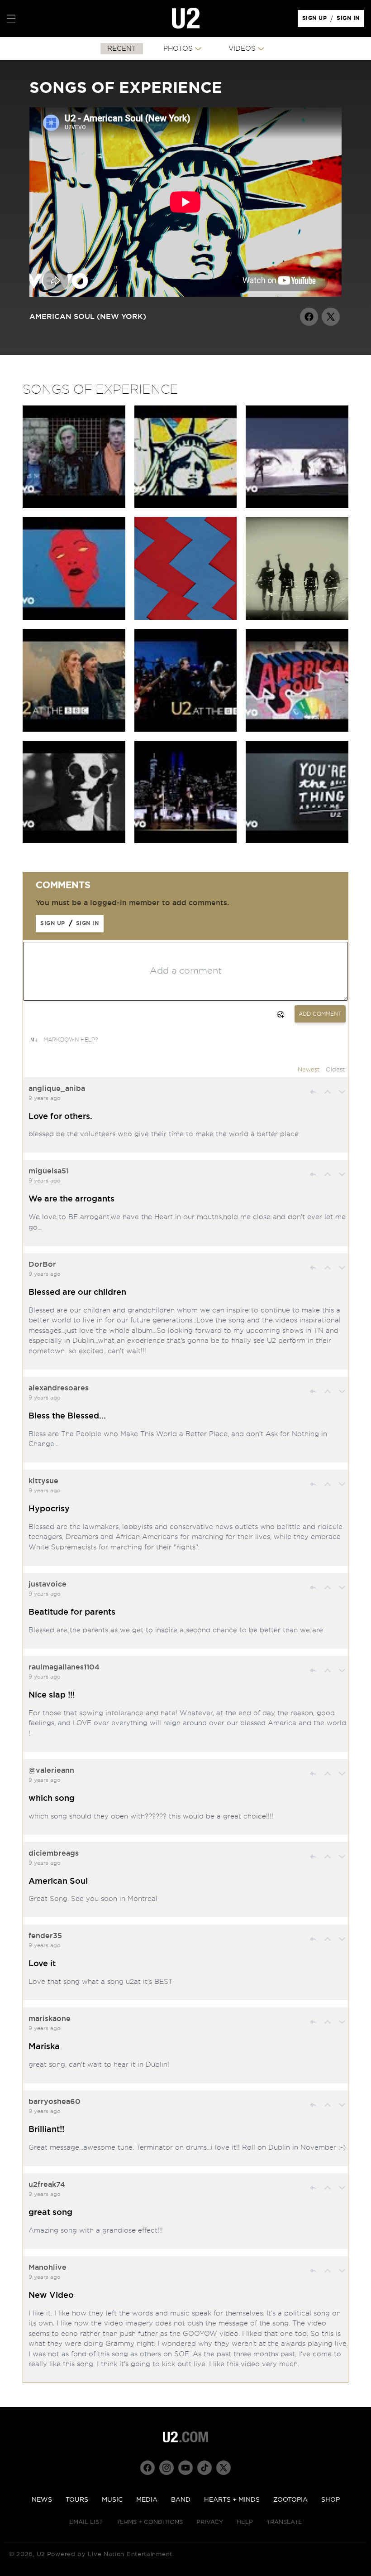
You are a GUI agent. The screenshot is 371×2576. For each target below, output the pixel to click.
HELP (245, 2522)
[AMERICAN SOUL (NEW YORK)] (186, 506)
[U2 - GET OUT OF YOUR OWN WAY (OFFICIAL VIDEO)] (74, 617)
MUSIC (112, 2500)
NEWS (42, 2500)
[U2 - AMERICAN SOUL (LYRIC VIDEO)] (297, 729)
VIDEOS (242, 49)
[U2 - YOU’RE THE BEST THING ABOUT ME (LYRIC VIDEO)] (297, 841)
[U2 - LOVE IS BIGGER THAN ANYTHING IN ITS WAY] (74, 506)
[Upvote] (328, 1092)
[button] (11, 19)
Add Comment (320, 1014)
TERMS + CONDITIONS (150, 2522)
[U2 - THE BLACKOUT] (74, 841)
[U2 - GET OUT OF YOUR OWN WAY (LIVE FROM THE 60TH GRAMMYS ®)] (297, 506)
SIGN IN (350, 20)
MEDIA (147, 2500)
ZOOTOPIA (290, 2500)
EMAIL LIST (86, 2522)
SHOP (331, 2500)
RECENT (122, 49)
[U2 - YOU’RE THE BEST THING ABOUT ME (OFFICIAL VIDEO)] (186, 841)
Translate (284, 2522)
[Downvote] (342, 1092)
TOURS (77, 2500)
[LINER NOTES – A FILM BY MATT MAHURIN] (297, 617)
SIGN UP (316, 20)
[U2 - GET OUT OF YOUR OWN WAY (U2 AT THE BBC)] (186, 729)
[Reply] (313, 1092)
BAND (181, 2500)
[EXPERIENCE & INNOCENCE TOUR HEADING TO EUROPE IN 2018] (186, 617)
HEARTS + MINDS (232, 2500)
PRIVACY (210, 2522)
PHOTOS (178, 49)
